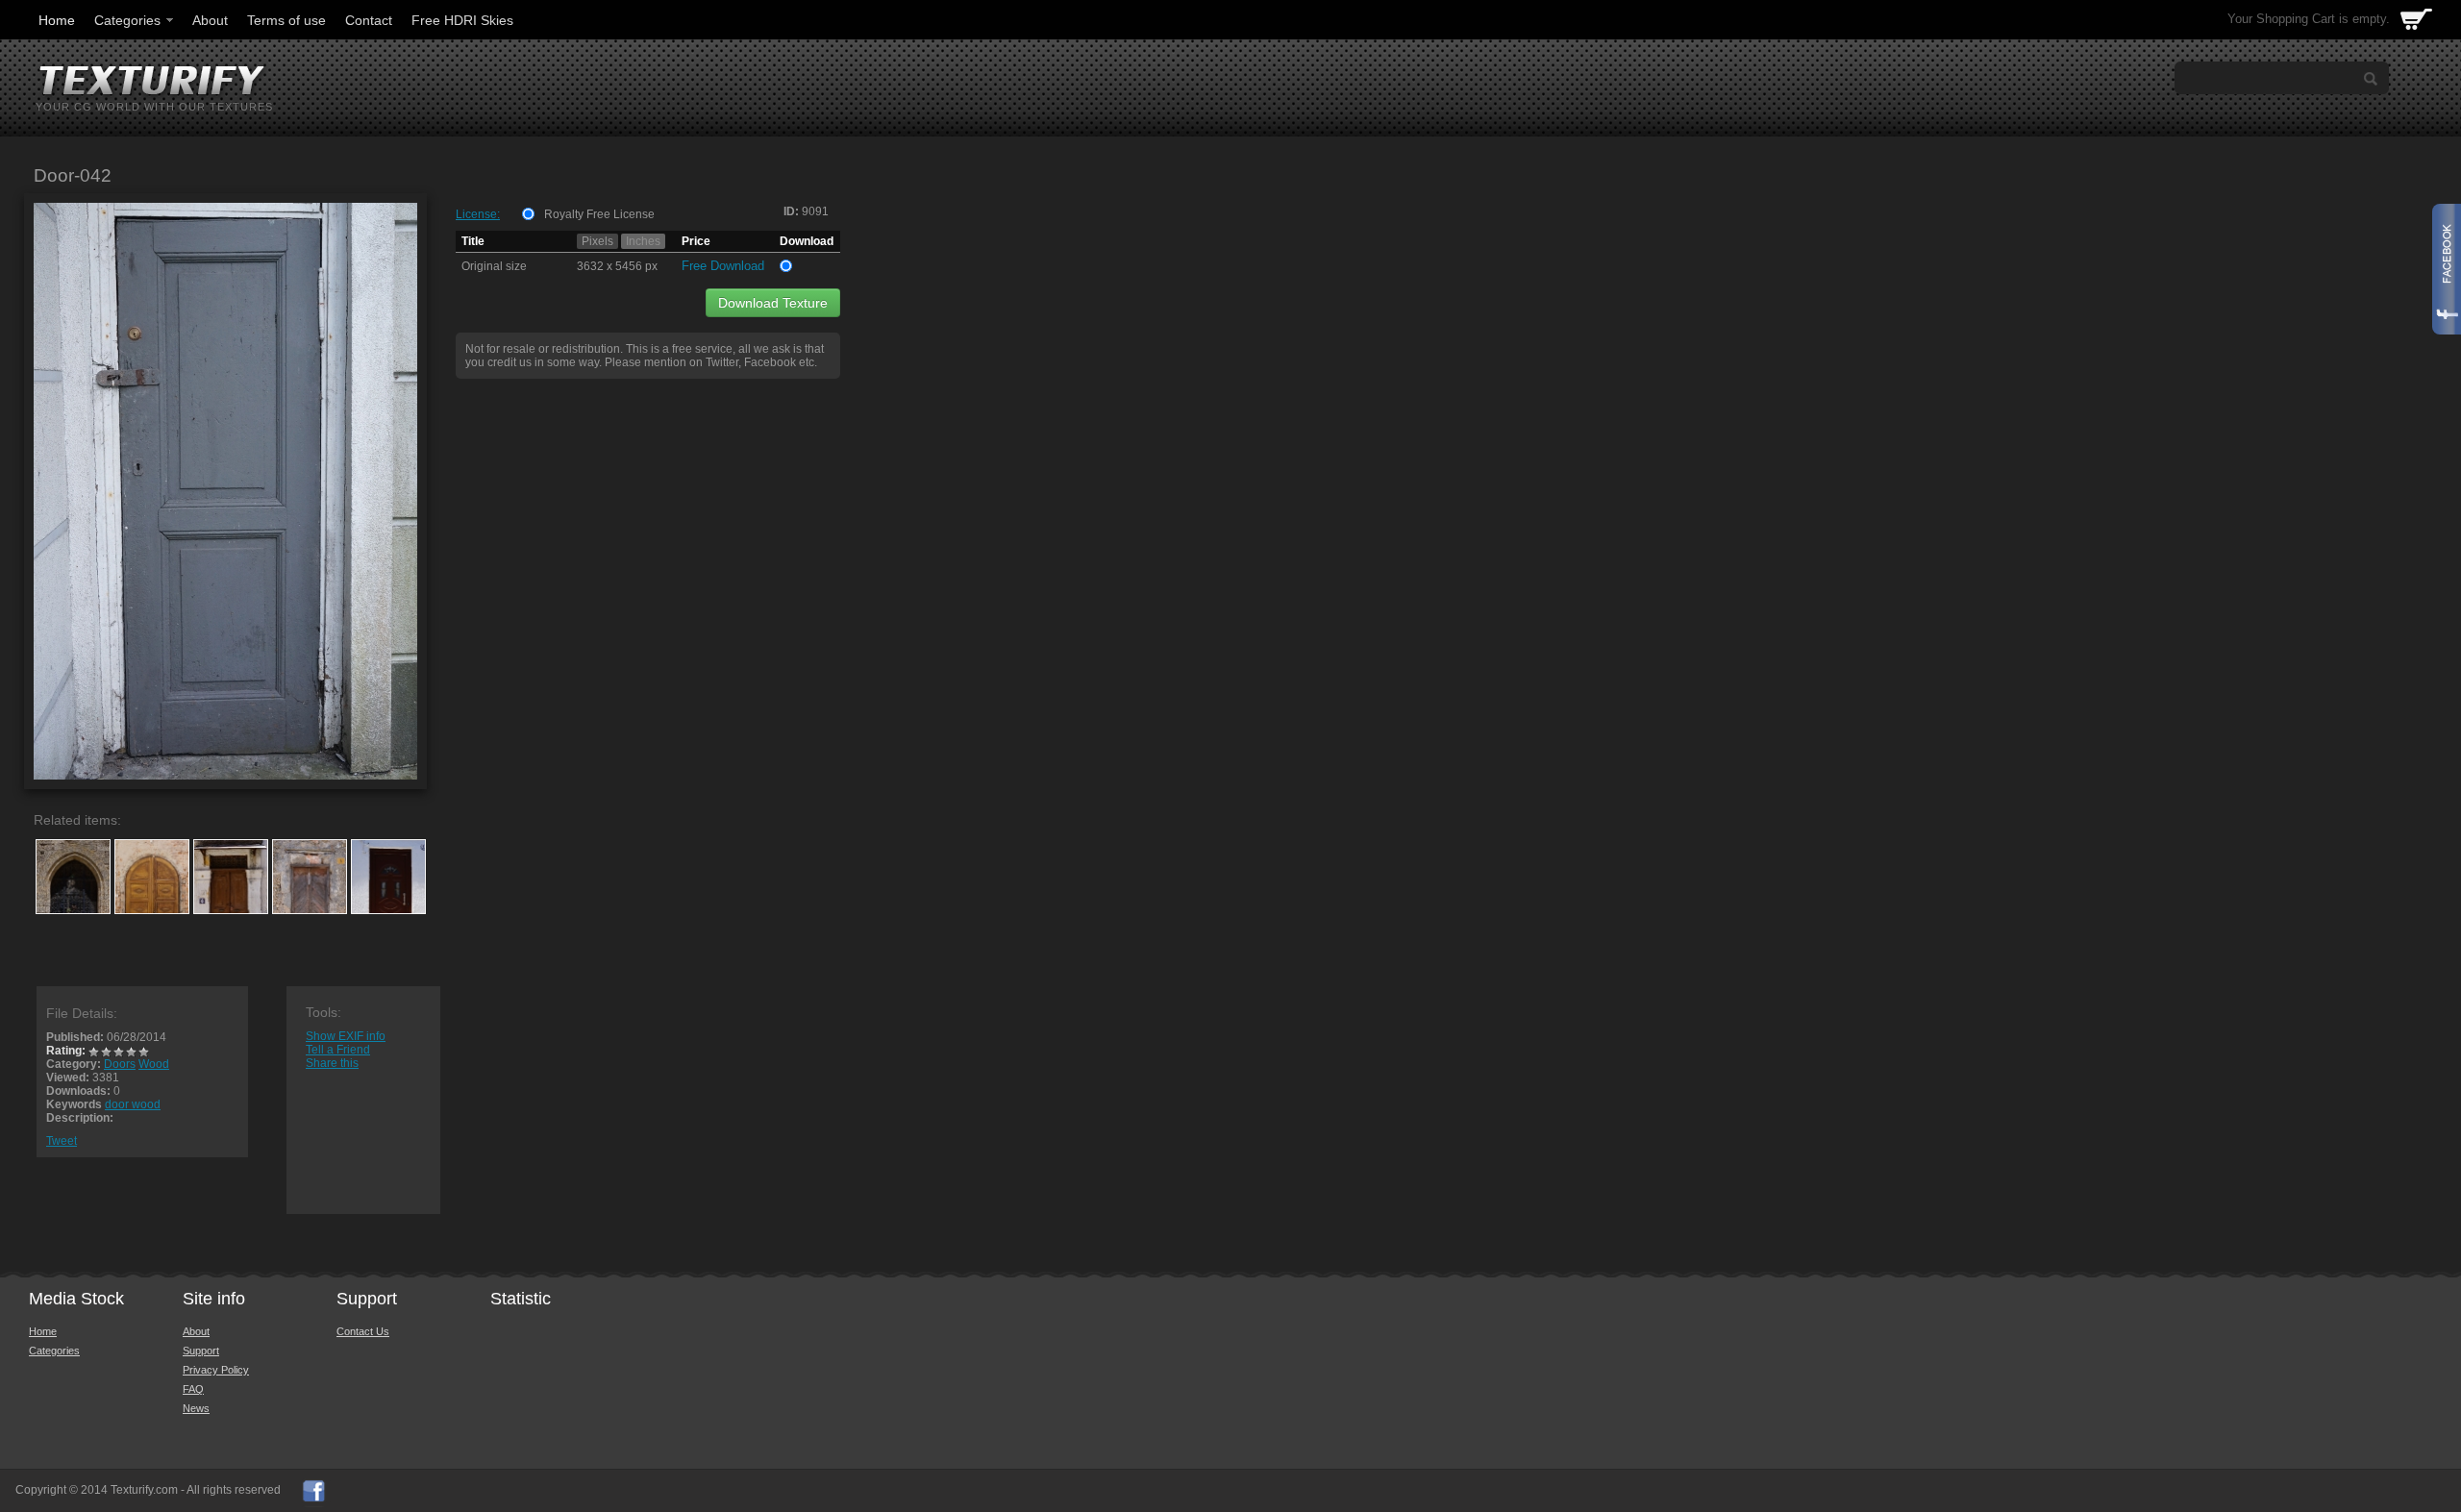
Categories (127, 20)
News (196, 1408)
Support (201, 1351)
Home (57, 20)
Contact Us (363, 1331)
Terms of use (286, 20)
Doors (120, 1064)
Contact (369, 20)
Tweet (62, 1141)
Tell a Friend (338, 1050)
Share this (332, 1063)
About (210, 20)
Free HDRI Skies (462, 20)
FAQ (193, 1389)
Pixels (597, 241)
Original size (494, 266)
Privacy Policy (216, 1370)
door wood (133, 1104)
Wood (154, 1064)
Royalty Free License (599, 214)
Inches (643, 241)
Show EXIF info (346, 1036)
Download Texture (773, 303)
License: (478, 214)
